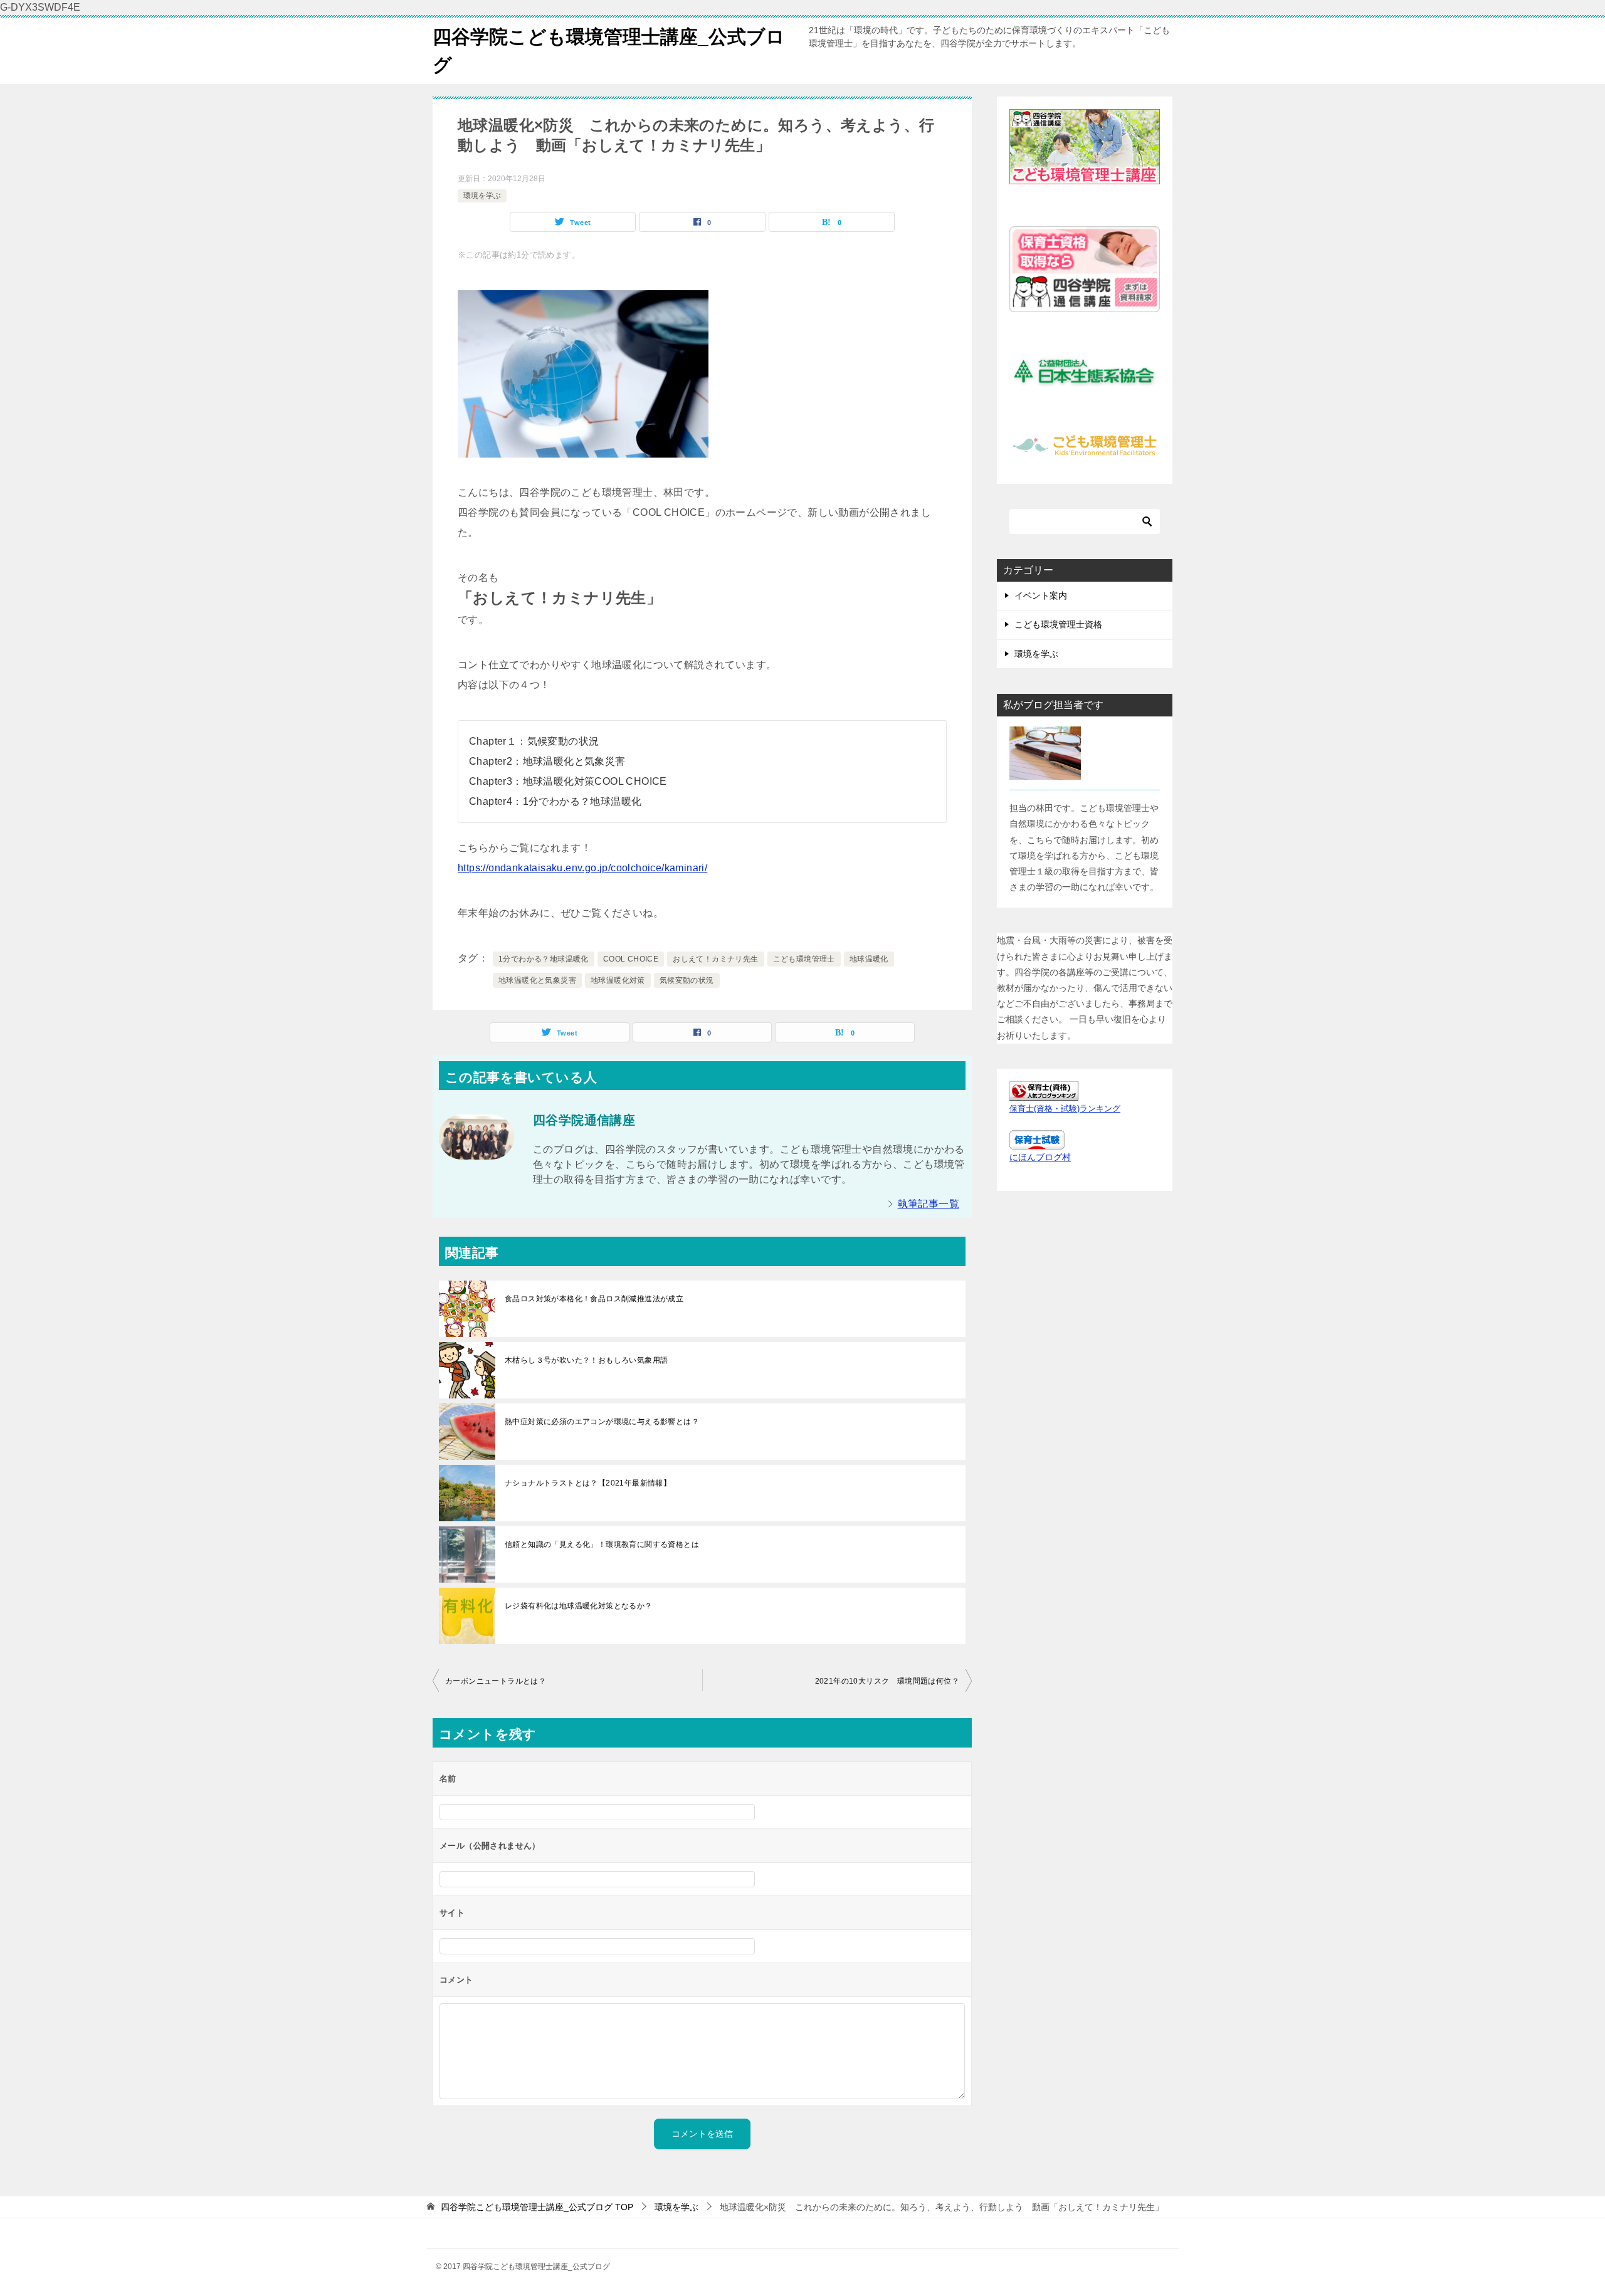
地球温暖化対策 (618, 980)
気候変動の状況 (687, 980)
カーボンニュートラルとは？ (496, 1681)
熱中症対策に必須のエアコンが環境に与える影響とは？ (602, 1422)
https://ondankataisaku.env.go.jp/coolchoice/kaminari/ (582, 868)
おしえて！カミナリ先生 (715, 959)
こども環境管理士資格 (1058, 624)
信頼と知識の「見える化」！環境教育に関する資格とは (602, 1544)
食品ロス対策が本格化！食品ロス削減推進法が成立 (594, 1299)
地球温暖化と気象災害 (537, 980)
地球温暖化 (869, 959)
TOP (537, 2207)
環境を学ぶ (482, 196)
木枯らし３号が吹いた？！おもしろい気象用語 (586, 1360)
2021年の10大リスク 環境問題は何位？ (887, 1681)
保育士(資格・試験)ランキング (1065, 1109)
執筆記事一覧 (929, 1204)
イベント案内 (1041, 595)
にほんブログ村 (1040, 1157)
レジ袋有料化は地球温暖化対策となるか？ (579, 1606)
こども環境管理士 (804, 959)
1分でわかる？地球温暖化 (544, 959)
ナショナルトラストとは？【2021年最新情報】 (588, 1483)
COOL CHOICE (631, 959)
